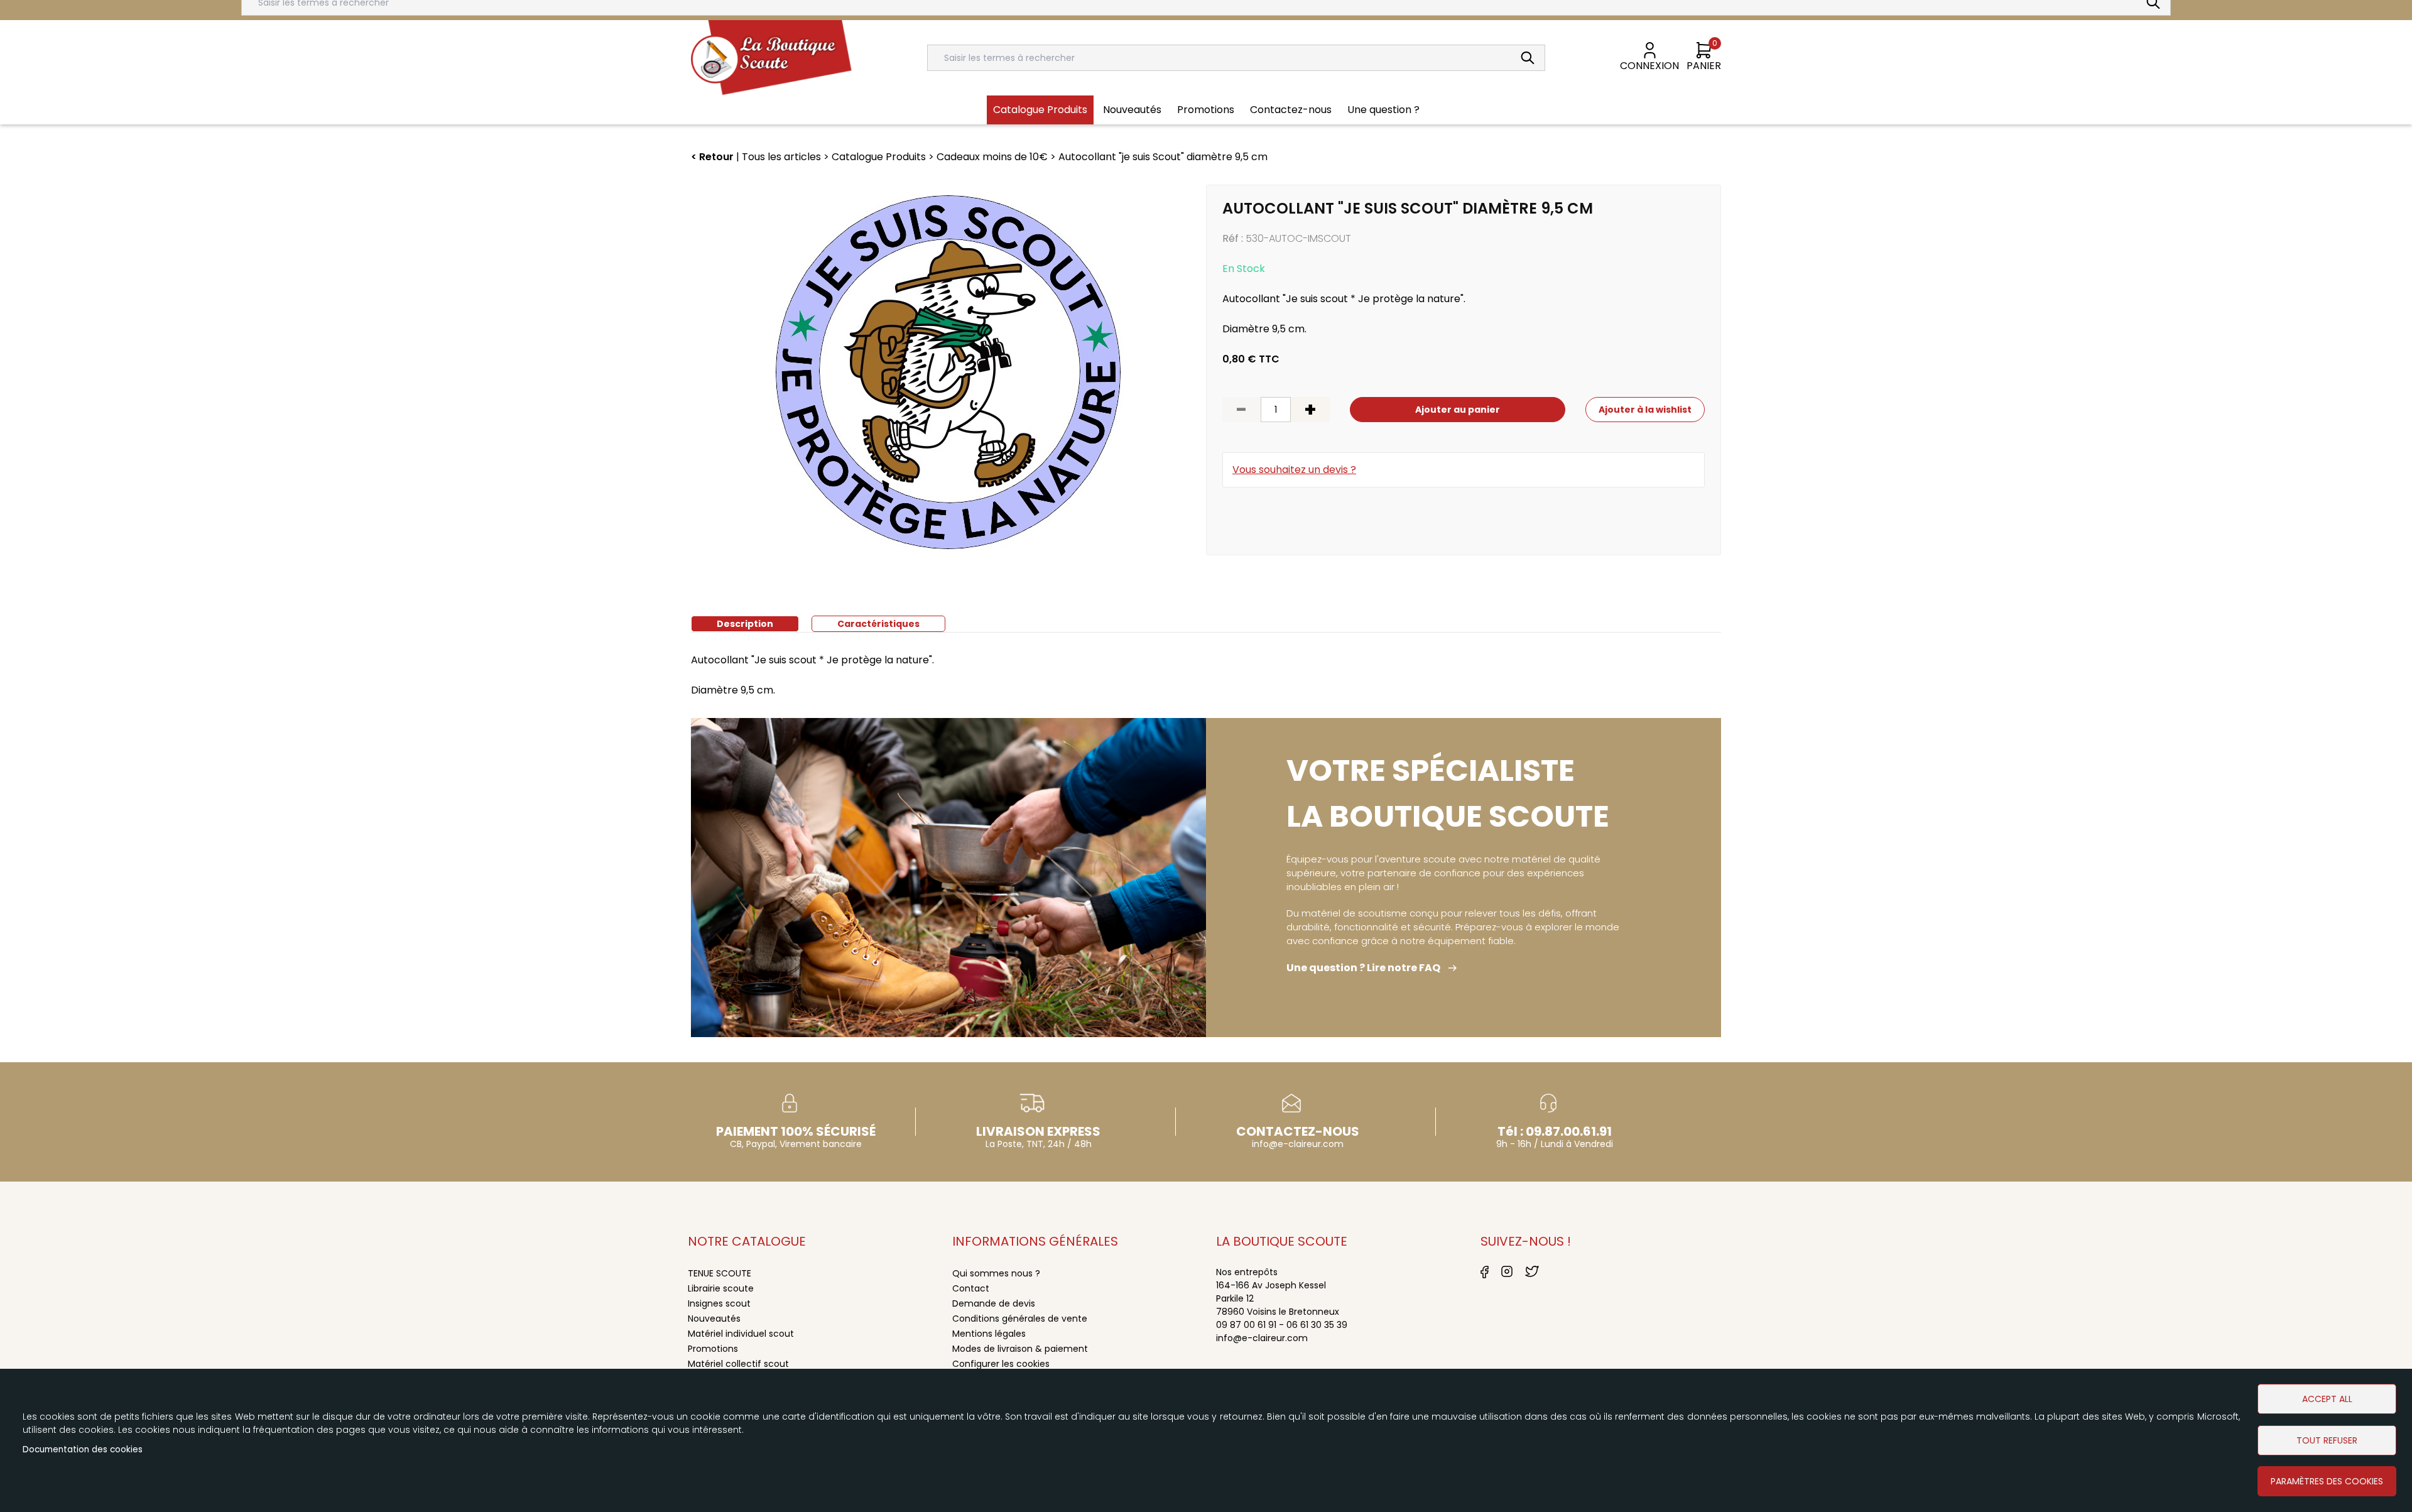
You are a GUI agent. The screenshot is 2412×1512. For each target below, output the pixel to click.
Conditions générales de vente (1020, 1319)
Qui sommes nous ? (996, 1273)
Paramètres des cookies (2327, 1481)
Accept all (2327, 1399)
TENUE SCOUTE (720, 1273)
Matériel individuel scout (741, 1334)
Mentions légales (989, 1334)
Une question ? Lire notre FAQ (1363, 968)
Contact (971, 1288)
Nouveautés (714, 1319)
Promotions (713, 1349)
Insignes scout (719, 1303)
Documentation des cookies (83, 1449)
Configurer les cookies (1001, 1364)
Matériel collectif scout (738, 1364)
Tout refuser (2327, 1440)
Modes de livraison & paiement (1020, 1349)
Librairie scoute (721, 1288)
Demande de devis (994, 1303)
